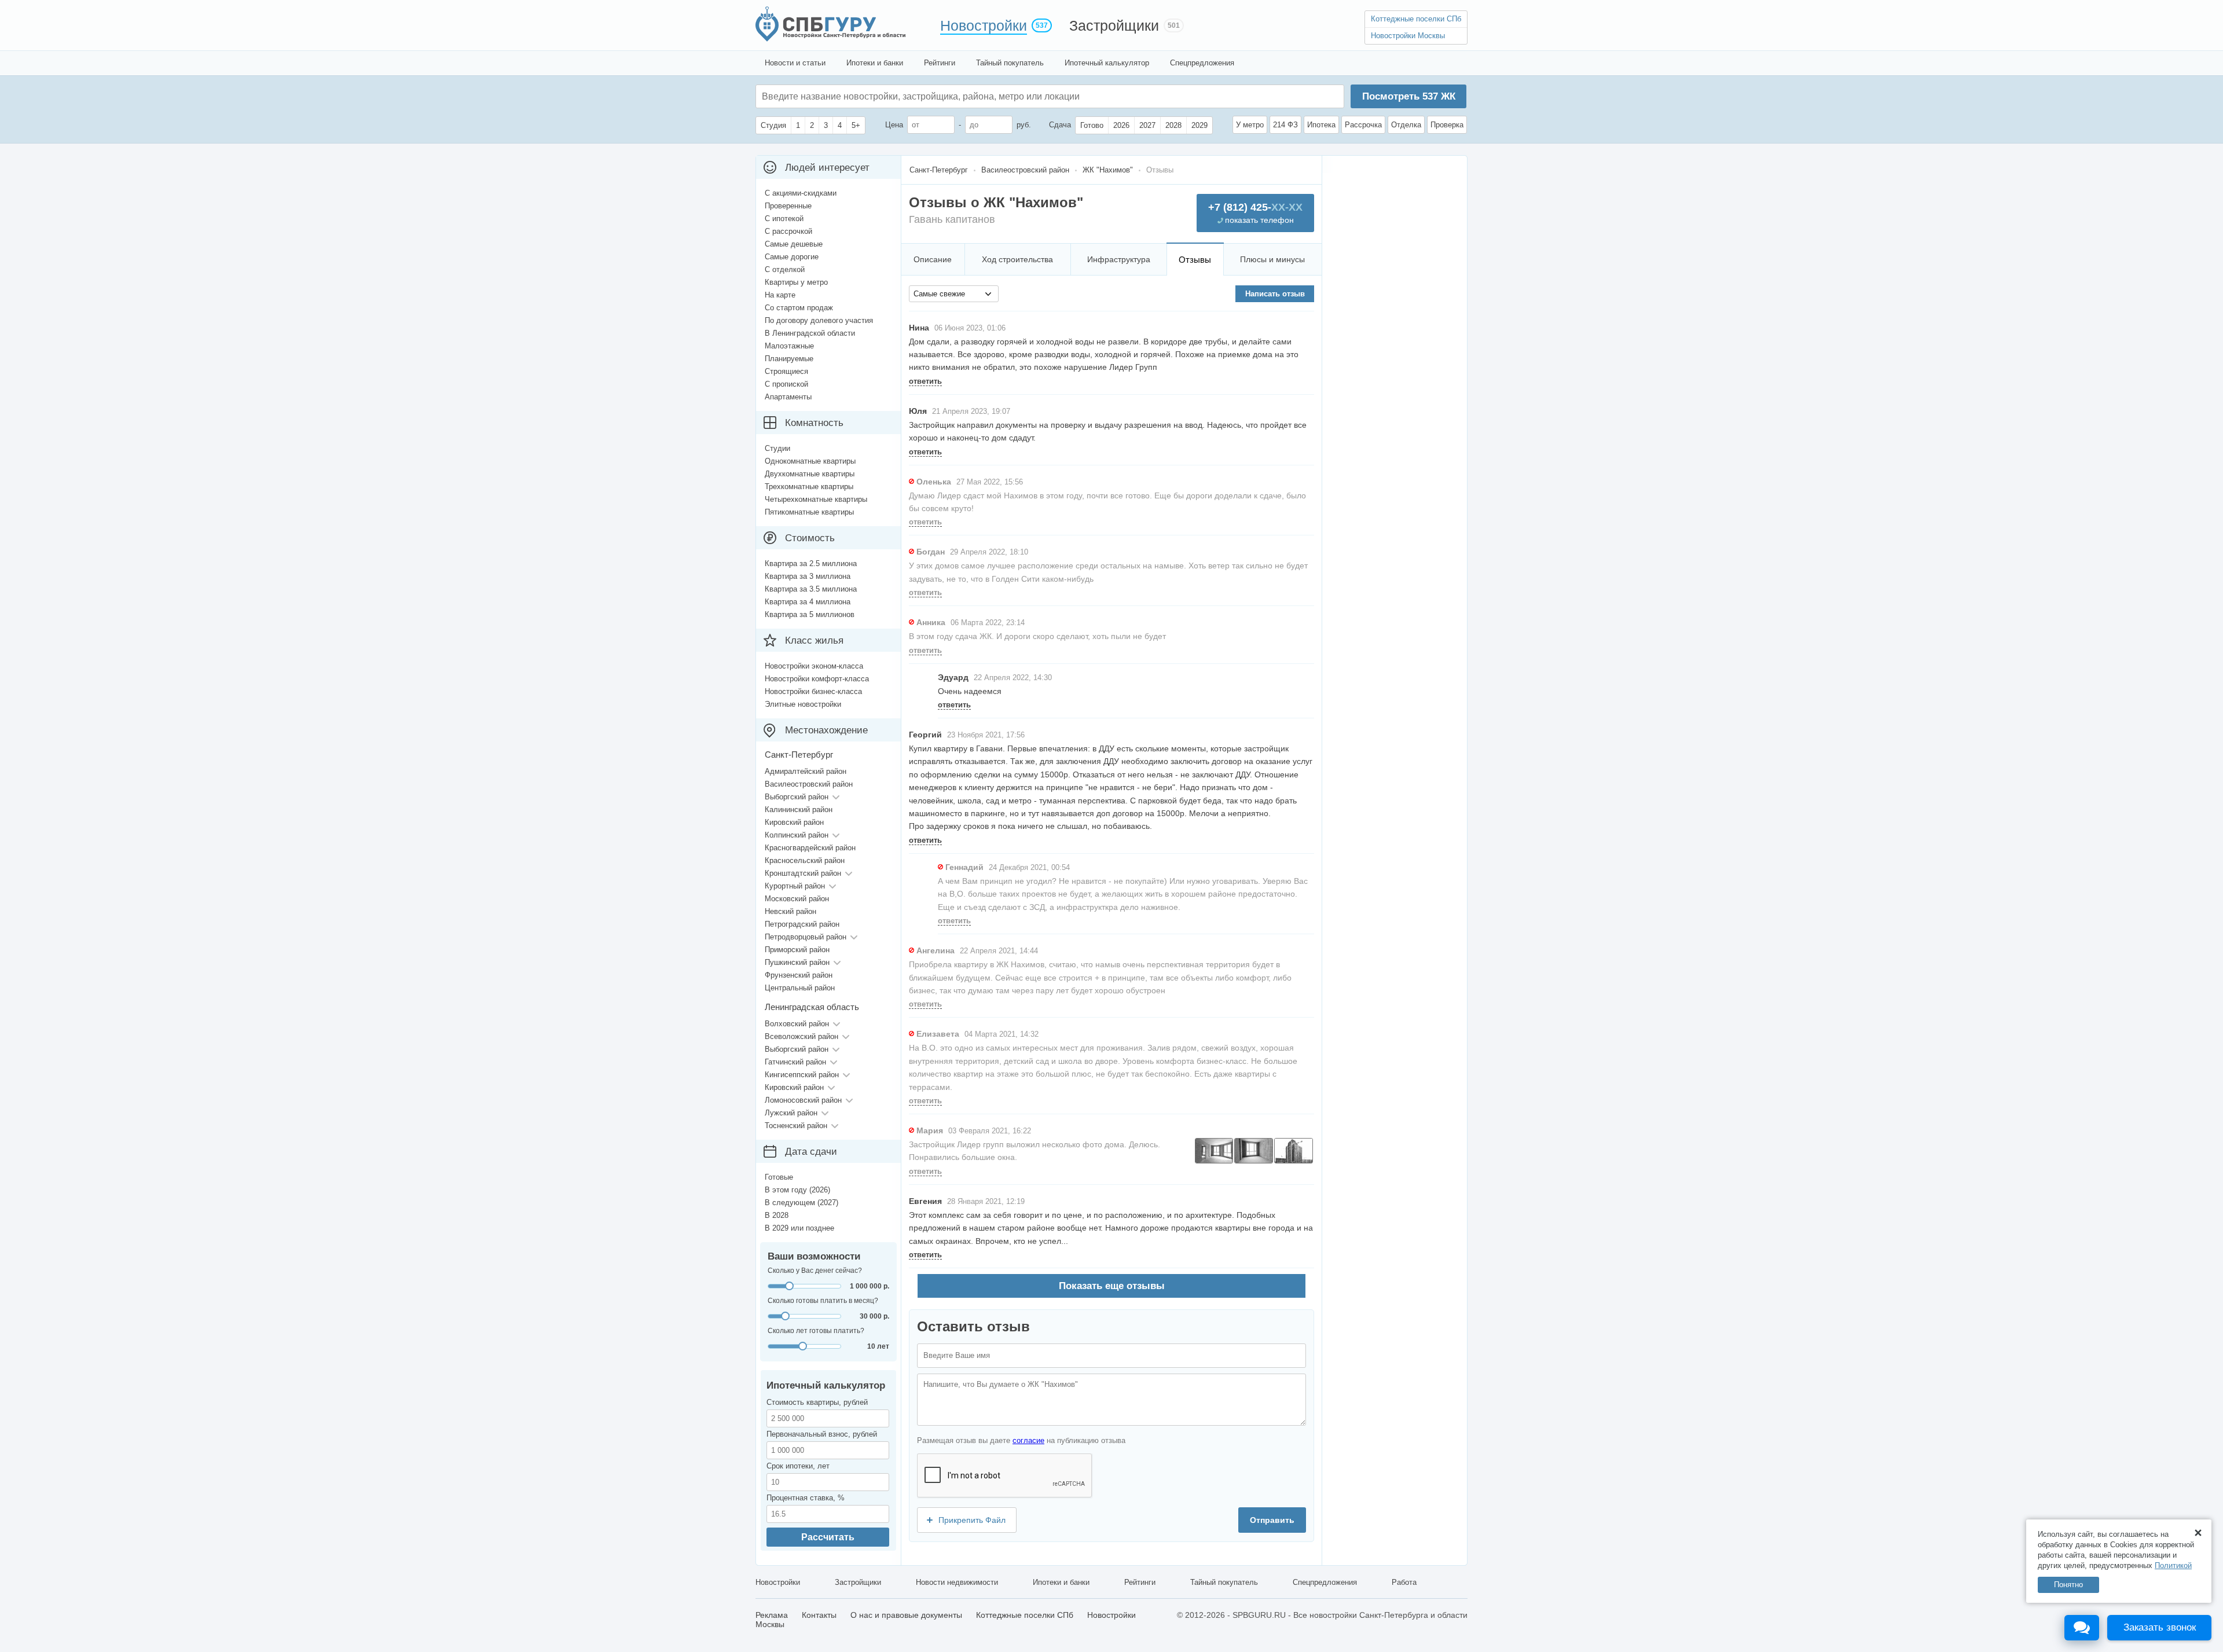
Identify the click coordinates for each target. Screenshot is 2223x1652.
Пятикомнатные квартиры (809, 512)
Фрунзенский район (799, 975)
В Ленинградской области (810, 333)
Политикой (2173, 1565)
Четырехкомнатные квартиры (816, 499)
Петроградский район (802, 924)
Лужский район (791, 1113)
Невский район (790, 911)
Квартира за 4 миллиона (808, 602)
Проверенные (788, 206)
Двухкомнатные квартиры (810, 474)
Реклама (772, 1615)
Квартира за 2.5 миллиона (811, 563)
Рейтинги (940, 63)
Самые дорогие (792, 257)
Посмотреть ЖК (1409, 96)
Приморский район (797, 950)
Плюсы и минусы (1272, 259)
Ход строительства (1017, 259)
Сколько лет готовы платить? (816, 1331)
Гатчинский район (795, 1062)
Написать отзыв (1275, 294)
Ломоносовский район (803, 1100)
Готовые (779, 1177)
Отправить (1272, 1520)
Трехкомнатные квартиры (809, 487)
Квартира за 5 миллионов (810, 614)
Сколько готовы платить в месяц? (823, 1301)
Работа (1404, 1582)
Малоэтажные (789, 346)
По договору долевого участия (819, 320)
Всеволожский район (801, 1036)
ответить (925, 381)
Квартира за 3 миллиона (808, 576)
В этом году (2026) (797, 1190)
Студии (777, 448)
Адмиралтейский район (806, 771)
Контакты (819, 1615)
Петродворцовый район (806, 937)
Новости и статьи (795, 63)
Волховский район (797, 1024)
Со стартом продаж (799, 308)
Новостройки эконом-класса (814, 666)
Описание (933, 259)
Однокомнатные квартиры (810, 461)
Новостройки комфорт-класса (817, 679)
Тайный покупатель (1010, 63)
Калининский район (799, 810)
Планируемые (789, 359)
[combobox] (954, 294)
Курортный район (795, 886)
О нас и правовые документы (906, 1615)
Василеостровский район (809, 784)
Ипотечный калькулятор (1107, 63)
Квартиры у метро (796, 282)
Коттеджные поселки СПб (1416, 19)
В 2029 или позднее (799, 1228)
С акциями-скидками (801, 193)
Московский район (797, 899)
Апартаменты (788, 397)
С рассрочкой (788, 231)
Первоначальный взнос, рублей (822, 1434)
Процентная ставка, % (806, 1498)
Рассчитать (828, 1537)
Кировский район (794, 822)
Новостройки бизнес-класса (813, 691)
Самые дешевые (794, 244)
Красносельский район (805, 860)
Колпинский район (797, 835)
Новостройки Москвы (1408, 36)
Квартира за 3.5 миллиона (811, 589)
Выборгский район (797, 797)
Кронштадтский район (803, 873)
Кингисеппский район (802, 1075)
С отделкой (785, 269)
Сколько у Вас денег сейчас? (815, 1271)
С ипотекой (784, 219)
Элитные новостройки (803, 704)
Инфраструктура (1119, 259)
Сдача (1060, 125)
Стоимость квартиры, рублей (817, 1402)
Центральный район (800, 988)
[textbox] (936, 96)
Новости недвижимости (957, 1582)
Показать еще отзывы (1112, 1286)
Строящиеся (786, 371)
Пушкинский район (797, 962)
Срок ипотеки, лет (798, 1466)
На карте (780, 295)
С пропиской (786, 384)
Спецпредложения (1202, 63)
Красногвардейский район (810, 848)
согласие (1028, 1440)
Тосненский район (796, 1126)
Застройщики (1114, 25)
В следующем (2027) (801, 1203)
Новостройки (984, 25)
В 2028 (777, 1215)
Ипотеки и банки (875, 63)
